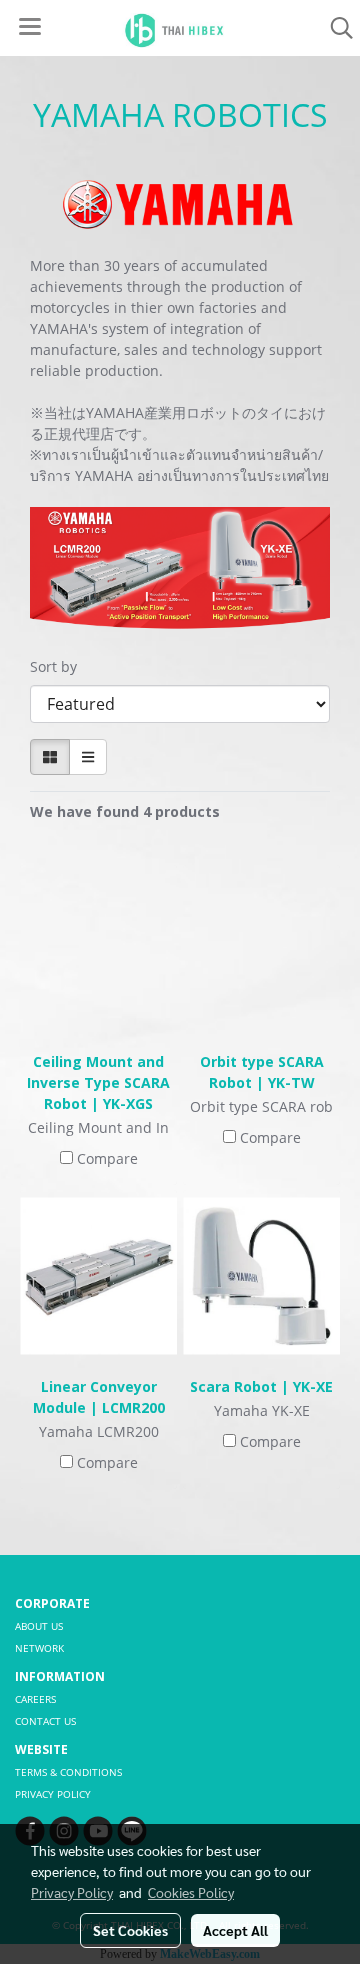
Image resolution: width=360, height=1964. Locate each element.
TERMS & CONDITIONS (68, 1772)
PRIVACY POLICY (53, 1794)
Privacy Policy (72, 1892)
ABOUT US (39, 1626)
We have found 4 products (125, 811)
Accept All (235, 1930)
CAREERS (35, 1699)
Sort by (59, 666)
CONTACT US (45, 1721)
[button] (335, 28)
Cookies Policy (191, 1892)
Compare (107, 1158)
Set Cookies (130, 1930)
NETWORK (39, 1648)
